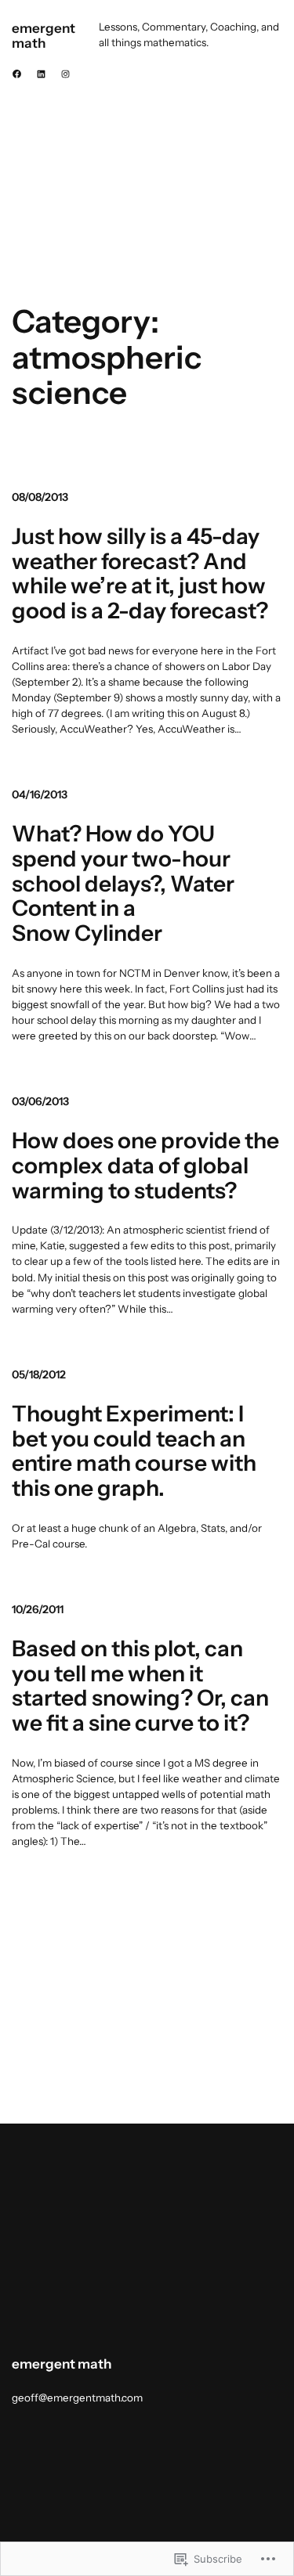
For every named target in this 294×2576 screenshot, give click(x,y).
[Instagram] (65, 74)
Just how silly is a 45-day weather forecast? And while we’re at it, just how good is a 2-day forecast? (140, 574)
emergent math (44, 35)
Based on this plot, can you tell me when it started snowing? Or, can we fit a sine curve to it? (140, 1686)
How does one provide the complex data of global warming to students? (145, 1166)
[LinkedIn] (41, 74)
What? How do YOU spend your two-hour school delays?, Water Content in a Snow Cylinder (123, 884)
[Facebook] (17, 74)
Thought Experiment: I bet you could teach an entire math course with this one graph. (134, 1452)
